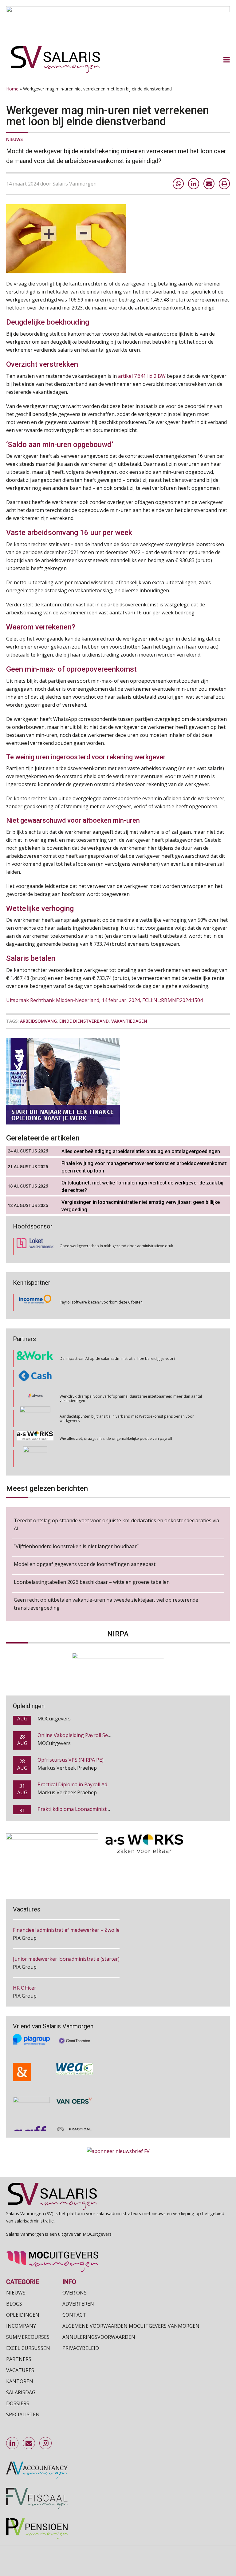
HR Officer (25, 1959)
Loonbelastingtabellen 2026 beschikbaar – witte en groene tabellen (92, 1582)
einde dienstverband (84, 1021)
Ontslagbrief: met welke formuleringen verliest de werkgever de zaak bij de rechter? (142, 1186)
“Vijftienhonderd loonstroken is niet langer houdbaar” (76, 1546)
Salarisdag (21, 2392)
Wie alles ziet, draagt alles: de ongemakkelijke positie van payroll (116, 1418)
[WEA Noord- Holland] (74, 2055)
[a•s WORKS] (35, 1419)
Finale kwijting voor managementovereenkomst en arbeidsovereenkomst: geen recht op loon (144, 1167)
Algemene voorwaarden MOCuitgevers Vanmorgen (131, 2326)
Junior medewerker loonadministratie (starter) (66, 1930)
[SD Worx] (35, 1379)
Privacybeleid (81, 2348)
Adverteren (78, 2304)
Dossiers (18, 2403)
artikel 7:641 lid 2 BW (142, 376)
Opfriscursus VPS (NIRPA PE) (71, 1744)
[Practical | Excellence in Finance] (74, 2115)
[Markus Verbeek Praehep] (35, 1439)
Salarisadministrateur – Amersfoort (54, 1988)
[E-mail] (209, 184)
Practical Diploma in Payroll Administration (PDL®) (96, 1769)
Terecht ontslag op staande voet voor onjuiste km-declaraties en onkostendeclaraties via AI (116, 1524)
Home (12, 89)
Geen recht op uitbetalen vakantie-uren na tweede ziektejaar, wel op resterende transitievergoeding (106, 1604)
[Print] (224, 184)
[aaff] (31, 2115)
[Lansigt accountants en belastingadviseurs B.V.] (31, 2086)
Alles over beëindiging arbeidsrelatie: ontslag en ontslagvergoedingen (141, 1151)
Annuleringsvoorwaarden (99, 2337)
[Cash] (35, 1359)
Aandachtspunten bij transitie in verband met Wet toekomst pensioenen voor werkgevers (127, 1398)
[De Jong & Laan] (31, 2055)
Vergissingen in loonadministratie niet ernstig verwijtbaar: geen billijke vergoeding (141, 1206)
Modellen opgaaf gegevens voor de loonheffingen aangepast (85, 1564)
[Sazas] (35, 1459)
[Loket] (35, 1246)
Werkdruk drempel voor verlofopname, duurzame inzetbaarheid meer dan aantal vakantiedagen (131, 1378)
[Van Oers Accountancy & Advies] (74, 2086)
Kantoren (20, 2381)
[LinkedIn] (194, 184)
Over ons (75, 2293)
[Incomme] (35, 1302)
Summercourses (28, 2337)
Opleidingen (23, 2315)
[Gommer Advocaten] (35, 1399)
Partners (19, 2359)
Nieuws (14, 139)
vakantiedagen (129, 1021)
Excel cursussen (28, 2348)
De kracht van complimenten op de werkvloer (99, 1458)
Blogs (14, 2304)
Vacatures (20, 2370)
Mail (29, 2443)
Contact (74, 2315)
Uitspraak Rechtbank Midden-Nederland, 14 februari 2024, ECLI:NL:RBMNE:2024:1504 (104, 1000)
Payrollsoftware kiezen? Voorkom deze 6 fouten (101, 1302)
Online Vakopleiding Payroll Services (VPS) (86, 1720)
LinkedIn (13, 2443)
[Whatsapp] (178, 184)
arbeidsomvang (38, 1021)
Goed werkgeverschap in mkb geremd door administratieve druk (116, 1246)
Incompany (21, 2326)
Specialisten (23, 2414)
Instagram (46, 2443)
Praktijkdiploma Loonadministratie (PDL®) (87, 1794)
